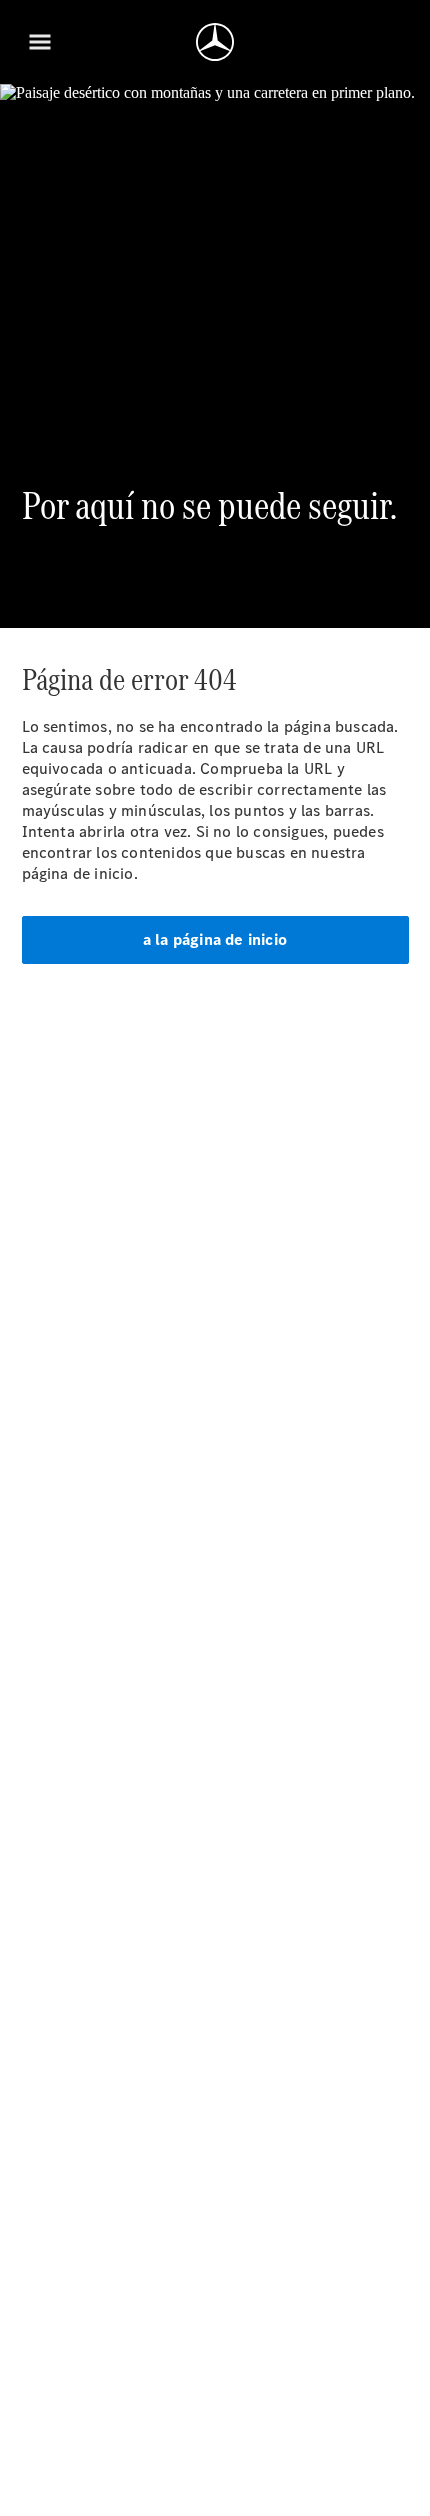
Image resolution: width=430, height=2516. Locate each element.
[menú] (40, 42)
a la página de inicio (215, 939)
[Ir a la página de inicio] (215, 42)
